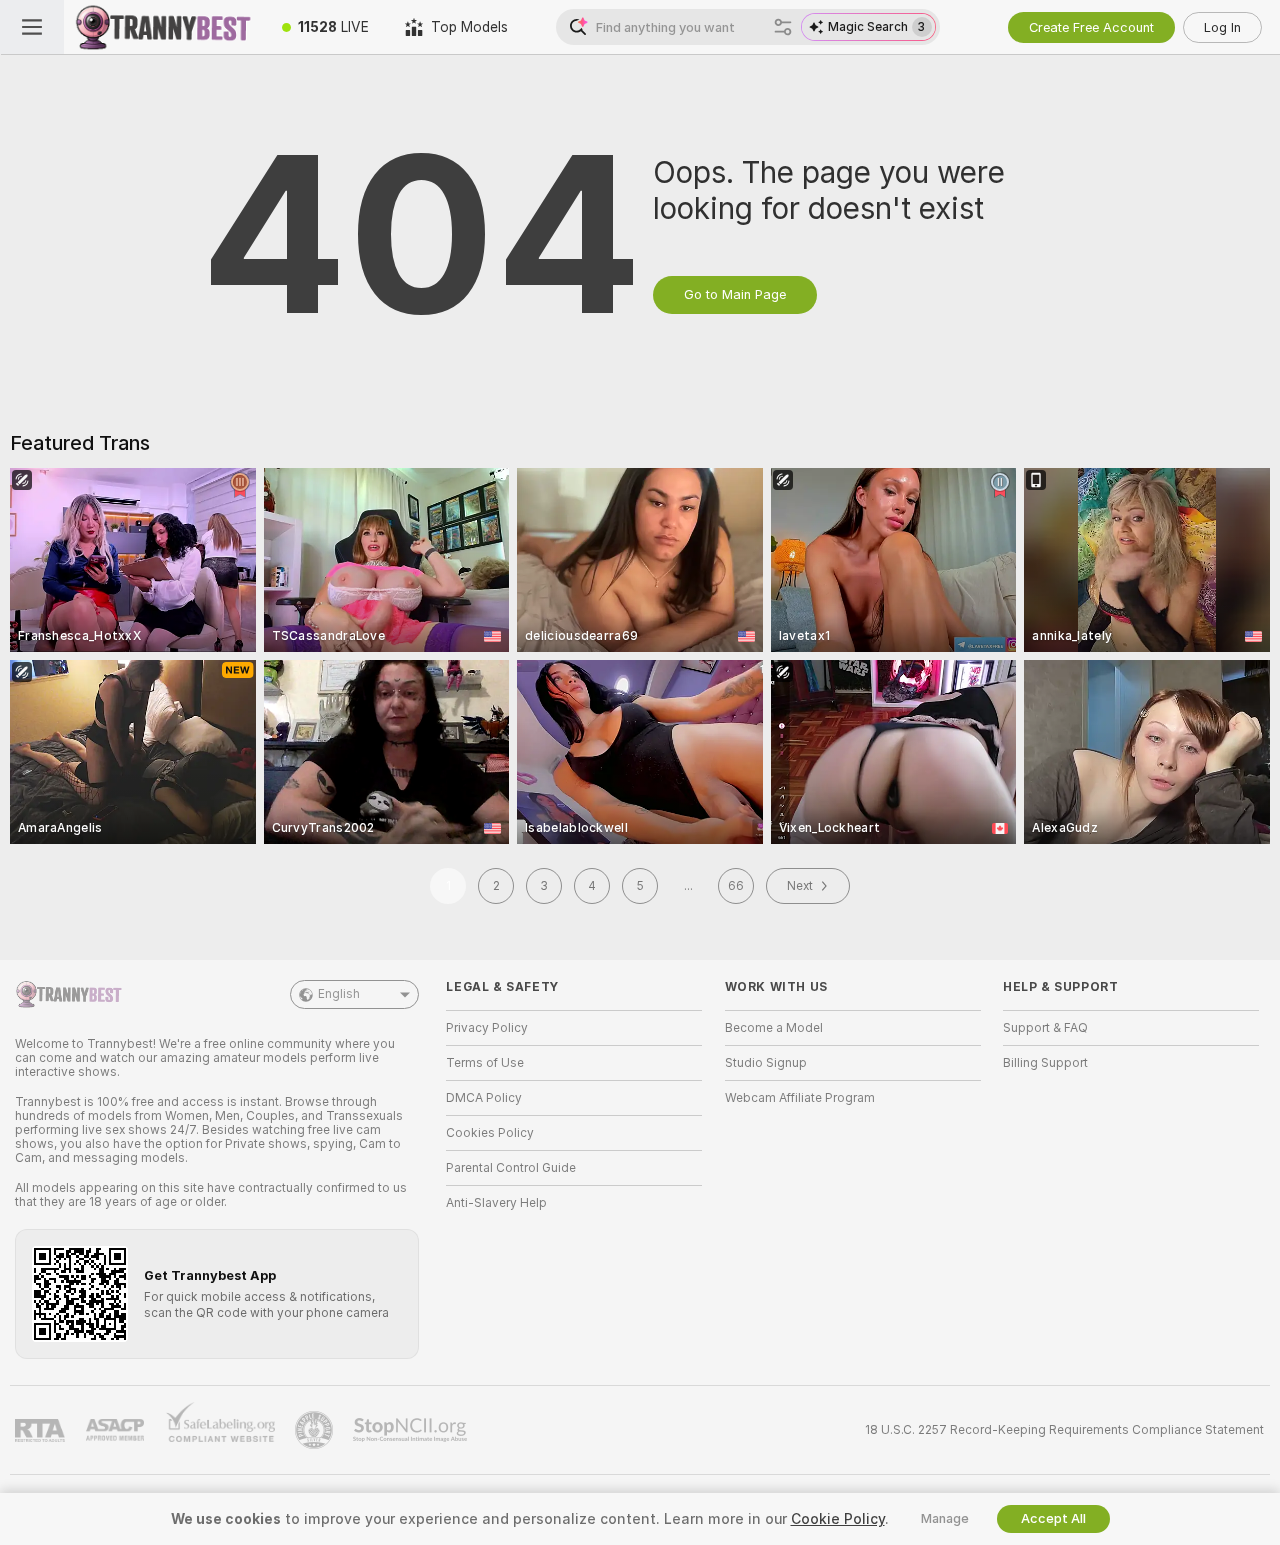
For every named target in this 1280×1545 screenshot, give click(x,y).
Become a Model (774, 1028)
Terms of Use (485, 1063)
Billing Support (1045, 1063)
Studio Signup (766, 1063)
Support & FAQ (1045, 1028)
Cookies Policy (490, 1133)
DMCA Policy (484, 1098)
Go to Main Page (735, 294)
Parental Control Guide (511, 1168)
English (339, 994)
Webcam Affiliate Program (800, 1098)
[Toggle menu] (32, 27)
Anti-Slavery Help (496, 1203)
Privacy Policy (487, 1028)
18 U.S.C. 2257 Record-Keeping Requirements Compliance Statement (1064, 1430)
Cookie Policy (838, 1519)
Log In (1222, 27)
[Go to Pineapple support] (316, 1430)
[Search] (783, 27)
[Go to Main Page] (164, 27)
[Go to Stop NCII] (412, 1430)
